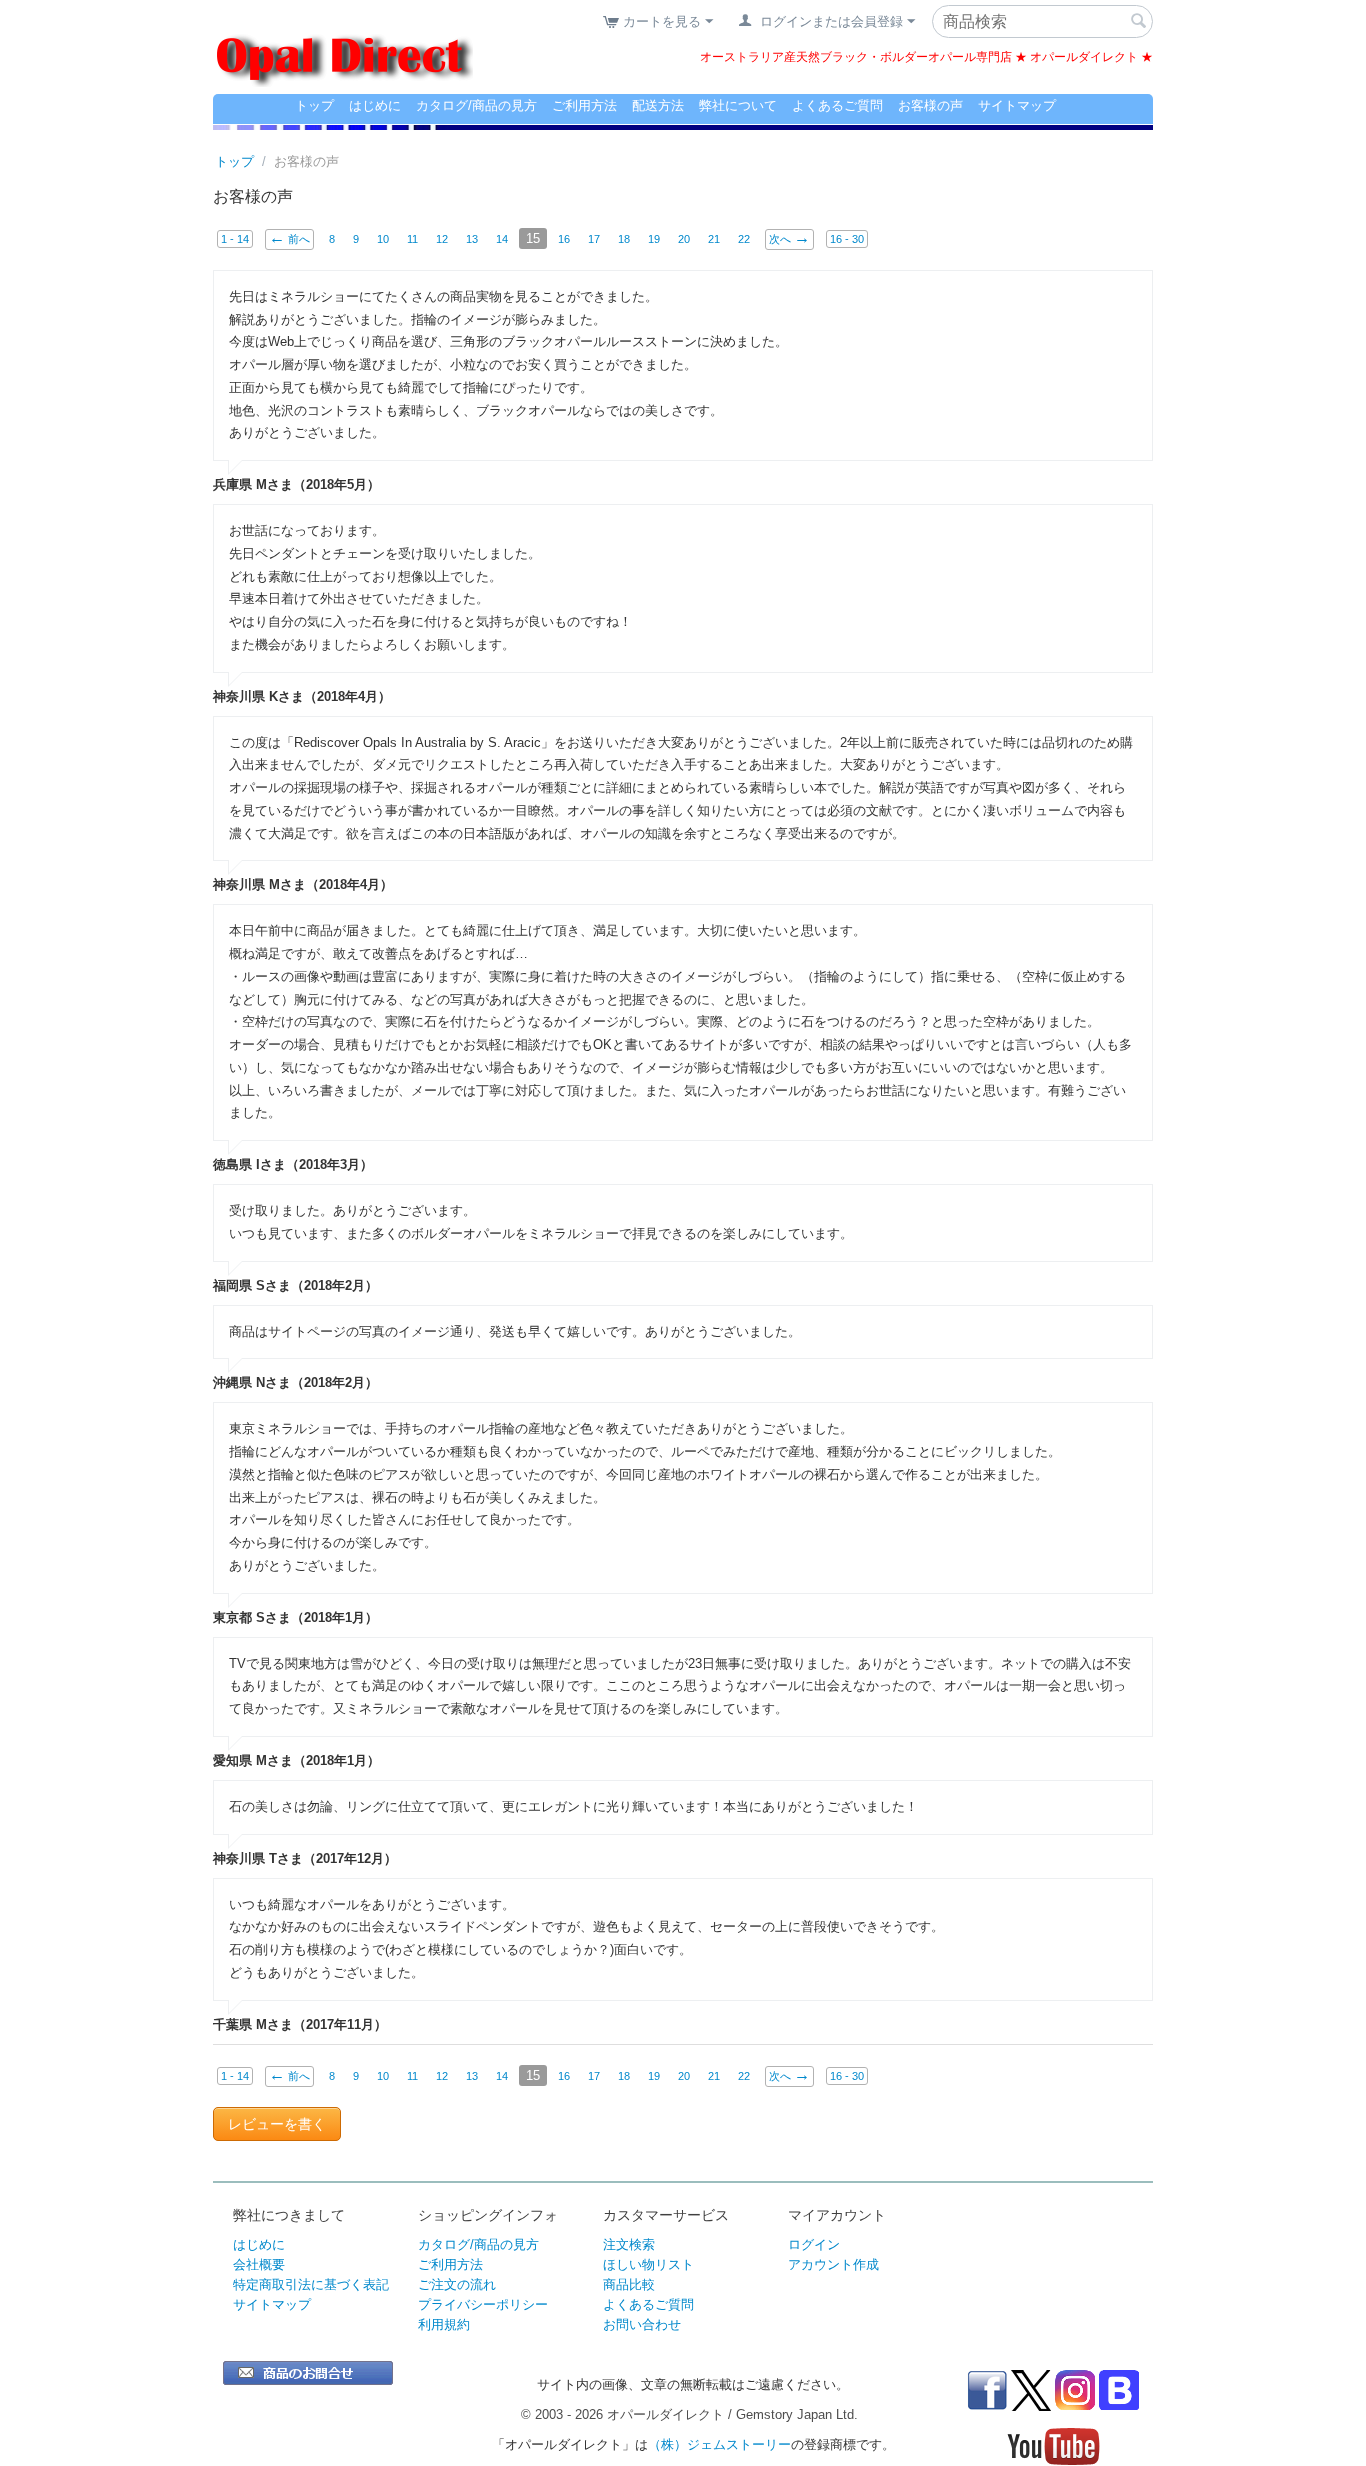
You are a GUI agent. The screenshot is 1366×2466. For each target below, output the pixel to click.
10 (383, 239)
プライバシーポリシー (483, 2304)
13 (472, 239)
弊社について (738, 105)
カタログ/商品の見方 (476, 105)
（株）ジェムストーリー (719, 2444)
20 (684, 239)
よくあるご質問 (837, 105)
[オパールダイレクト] (343, 47)
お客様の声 (930, 105)
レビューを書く (277, 2124)
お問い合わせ (642, 2324)
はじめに (375, 105)
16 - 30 (847, 239)
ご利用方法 (584, 105)
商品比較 (629, 2284)
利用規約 (444, 2324)
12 (442, 239)
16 (564, 239)
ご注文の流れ (457, 2284)
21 (714, 239)
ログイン (814, 2244)
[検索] (1138, 23)
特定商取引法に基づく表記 (311, 2284)
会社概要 (259, 2264)
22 (744, 239)
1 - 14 (235, 239)
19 (654, 239)
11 (412, 239)
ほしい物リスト (648, 2264)
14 (502, 239)
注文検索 (629, 2244)
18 (624, 239)
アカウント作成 (833, 2264)
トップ (314, 105)
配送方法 (658, 105)
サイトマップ (1017, 105)
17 (594, 239)
